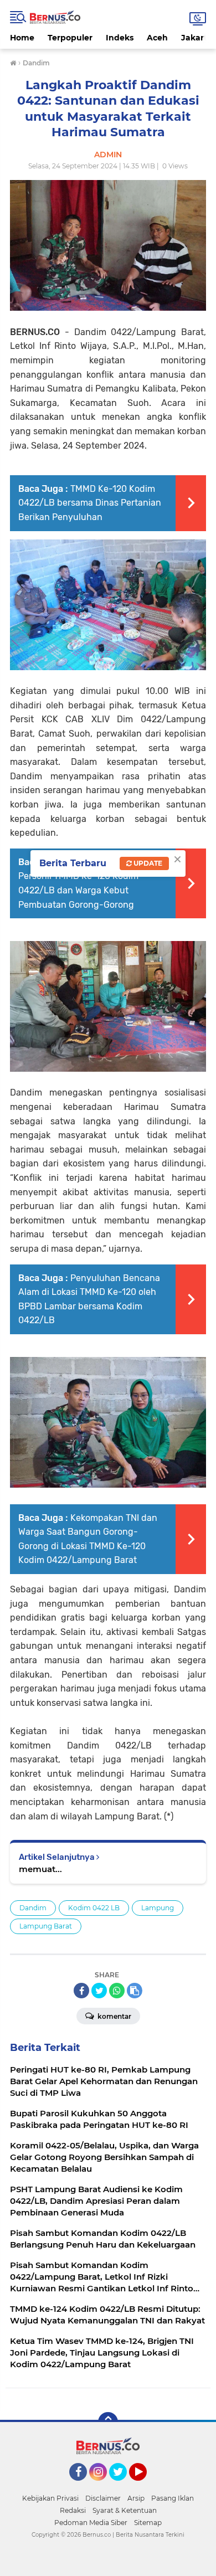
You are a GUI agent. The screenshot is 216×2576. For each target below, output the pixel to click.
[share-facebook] (81, 1991)
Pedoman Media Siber (91, 2523)
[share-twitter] (99, 1991)
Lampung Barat (46, 1926)
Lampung (158, 1908)
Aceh (157, 38)
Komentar (114, 2016)
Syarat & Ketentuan (125, 2510)
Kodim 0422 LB (94, 1908)
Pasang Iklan (173, 2498)
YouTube (145, 2486)
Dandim (33, 1908)
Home (22, 38)
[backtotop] (108, 2422)
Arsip (136, 2498)
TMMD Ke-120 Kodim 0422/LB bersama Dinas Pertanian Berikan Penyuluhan (90, 503)
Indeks (120, 38)
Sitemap (148, 2523)
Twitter (123, 2486)
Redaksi (73, 2510)
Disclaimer (103, 2498)
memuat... (40, 1869)
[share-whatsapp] (117, 1991)
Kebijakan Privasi (50, 2498)
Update (147, 863)
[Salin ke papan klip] (135, 1991)
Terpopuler (70, 38)
